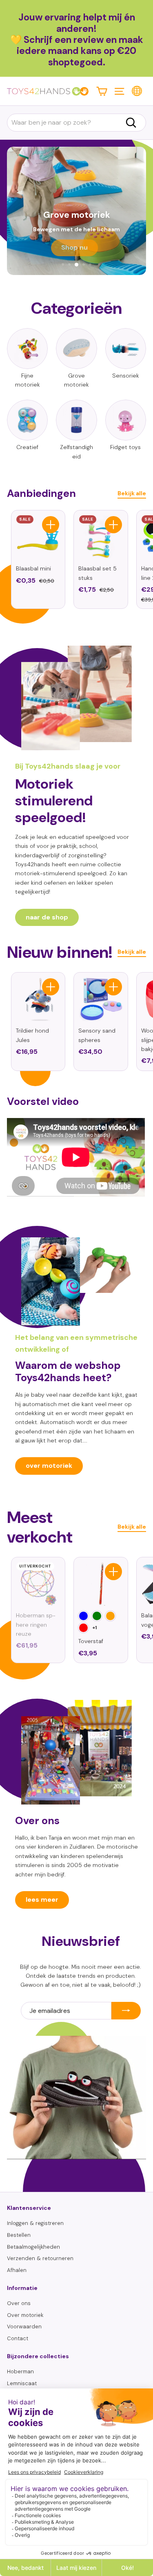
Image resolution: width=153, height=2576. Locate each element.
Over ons (19, 2303)
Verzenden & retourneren (40, 2258)
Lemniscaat (22, 2383)
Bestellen (19, 2235)
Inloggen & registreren (35, 2223)
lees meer (42, 1900)
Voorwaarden (24, 2327)
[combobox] (76, 123)
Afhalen (17, 2270)
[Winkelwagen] (102, 91)
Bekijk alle (132, 493)
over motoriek (49, 1466)
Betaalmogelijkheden (33, 2247)
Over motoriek (25, 2315)
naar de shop (47, 917)
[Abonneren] (126, 2011)
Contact (18, 2338)
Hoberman (20, 2371)
